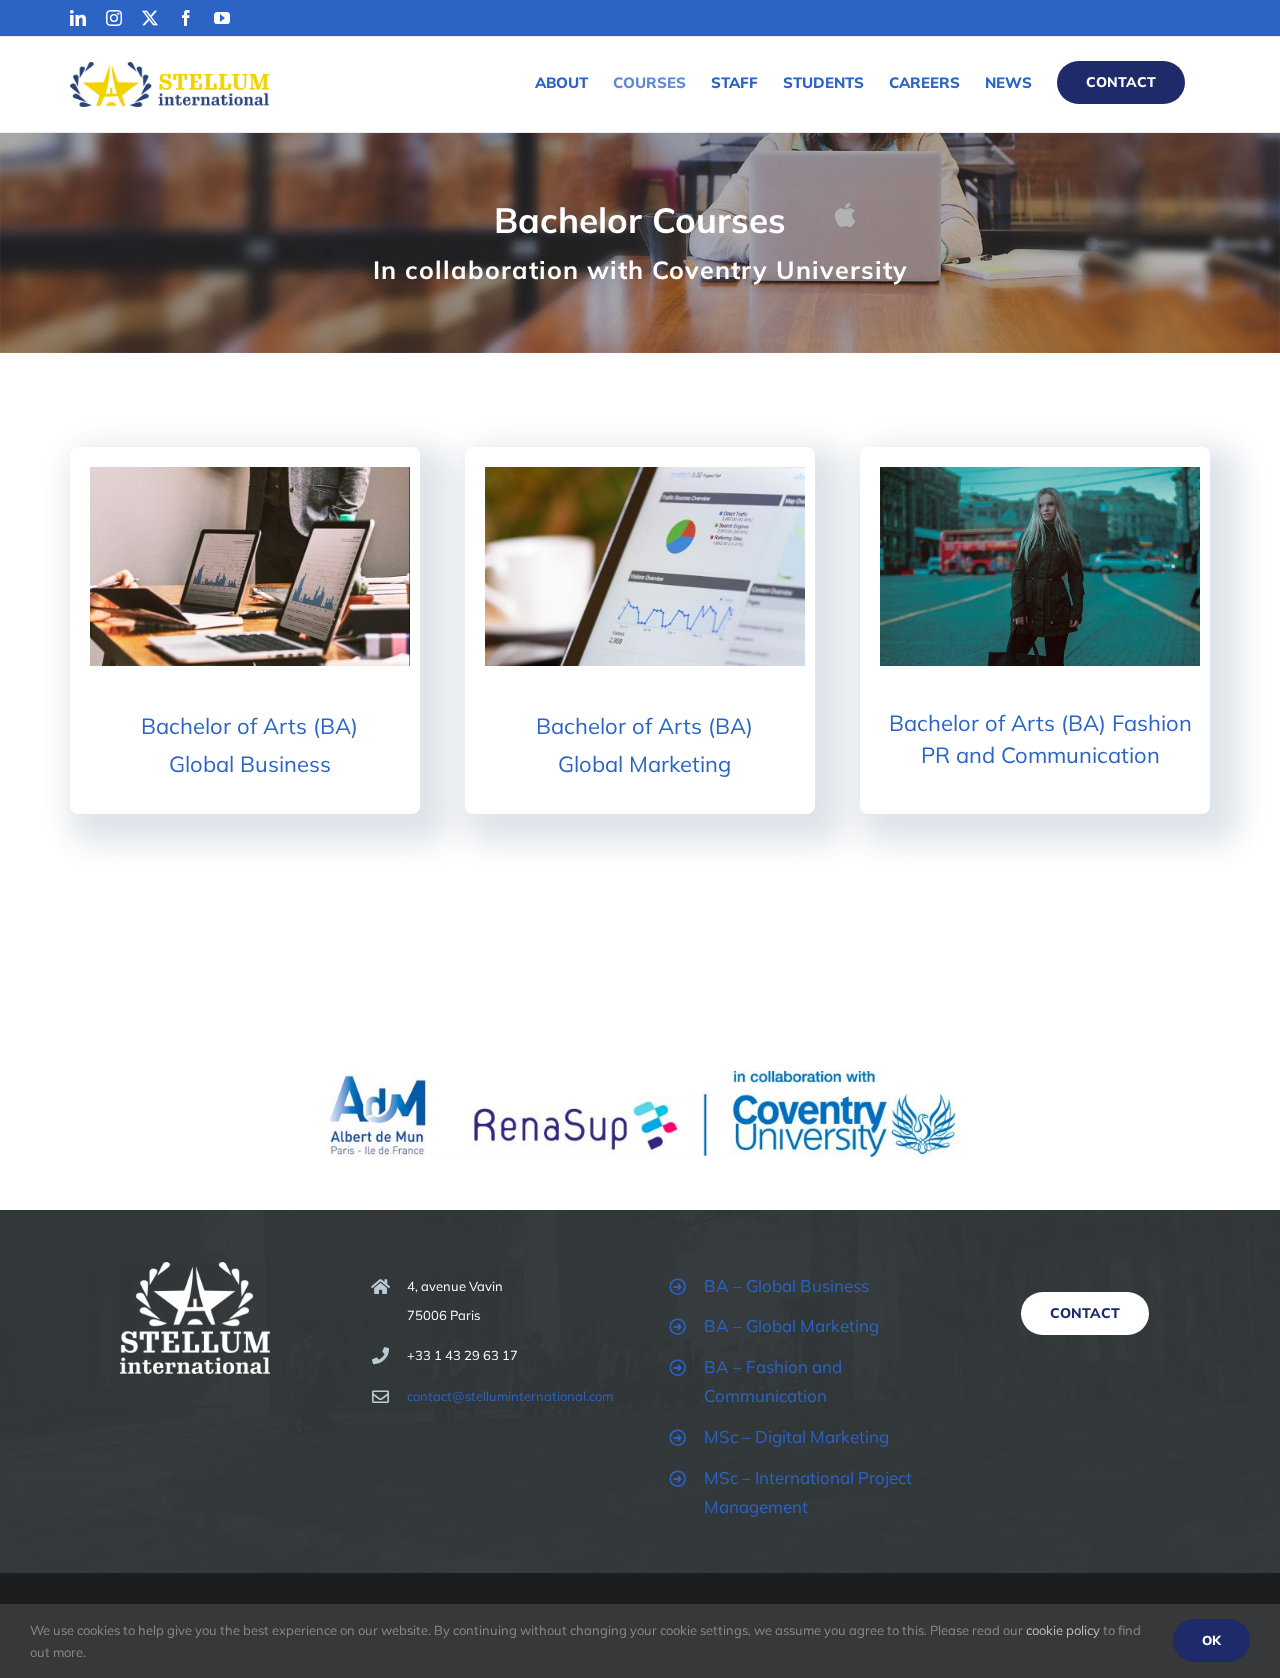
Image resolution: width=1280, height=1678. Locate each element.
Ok (1211, 1640)
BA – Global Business (786, 1285)
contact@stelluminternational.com (510, 1396)
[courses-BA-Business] (250, 475)
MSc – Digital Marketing (796, 1436)
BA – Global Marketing (791, 1325)
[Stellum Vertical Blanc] (195, 1270)
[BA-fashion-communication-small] (1040, 475)
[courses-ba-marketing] (645, 475)
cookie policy (1063, 1630)
